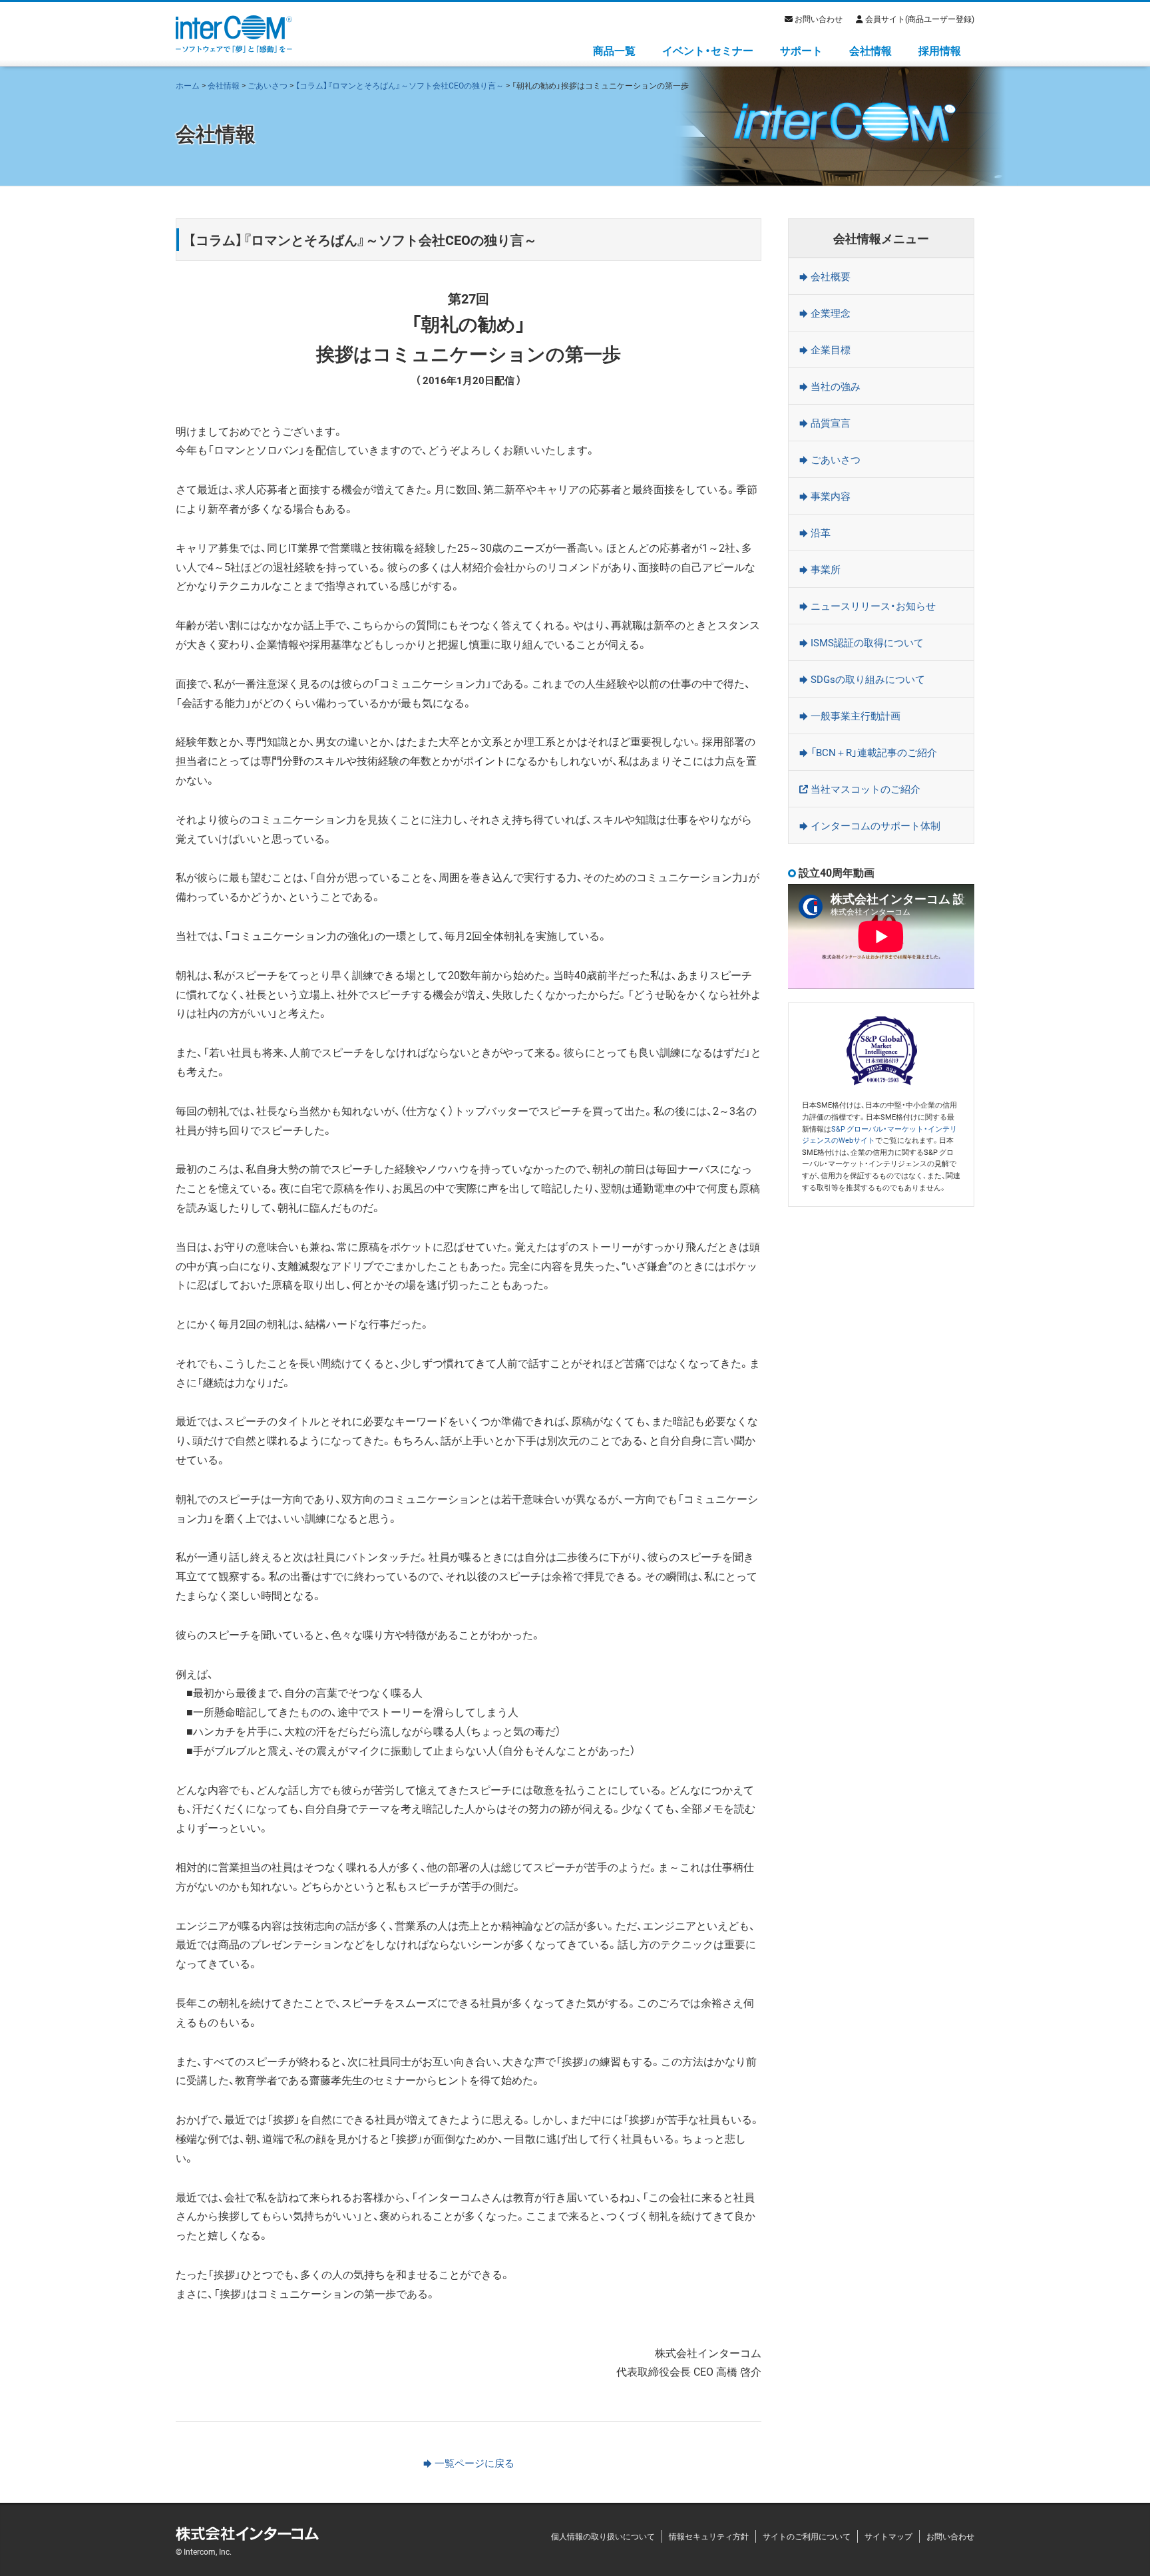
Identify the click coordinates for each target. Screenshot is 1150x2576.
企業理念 (831, 313)
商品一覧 (614, 50)
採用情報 (940, 50)
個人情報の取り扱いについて (603, 2536)
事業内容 (831, 496)
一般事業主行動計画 (856, 716)
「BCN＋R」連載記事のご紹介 (874, 752)
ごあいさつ (268, 85)
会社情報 (870, 50)
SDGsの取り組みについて (868, 679)
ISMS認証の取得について (867, 642)
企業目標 (831, 349)
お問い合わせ (819, 19)
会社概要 (831, 276)
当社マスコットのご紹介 (865, 789)
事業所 (826, 569)
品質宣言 (831, 423)
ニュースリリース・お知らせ (873, 606)
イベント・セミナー (708, 50)
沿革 (821, 533)
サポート (801, 50)
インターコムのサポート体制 (875, 825)
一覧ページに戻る (475, 2463)
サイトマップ (888, 2536)
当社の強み (836, 386)
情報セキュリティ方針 (709, 2536)
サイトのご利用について (807, 2536)
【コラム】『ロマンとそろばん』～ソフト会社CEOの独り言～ (400, 85)
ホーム (188, 85)
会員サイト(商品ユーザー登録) (920, 19)
